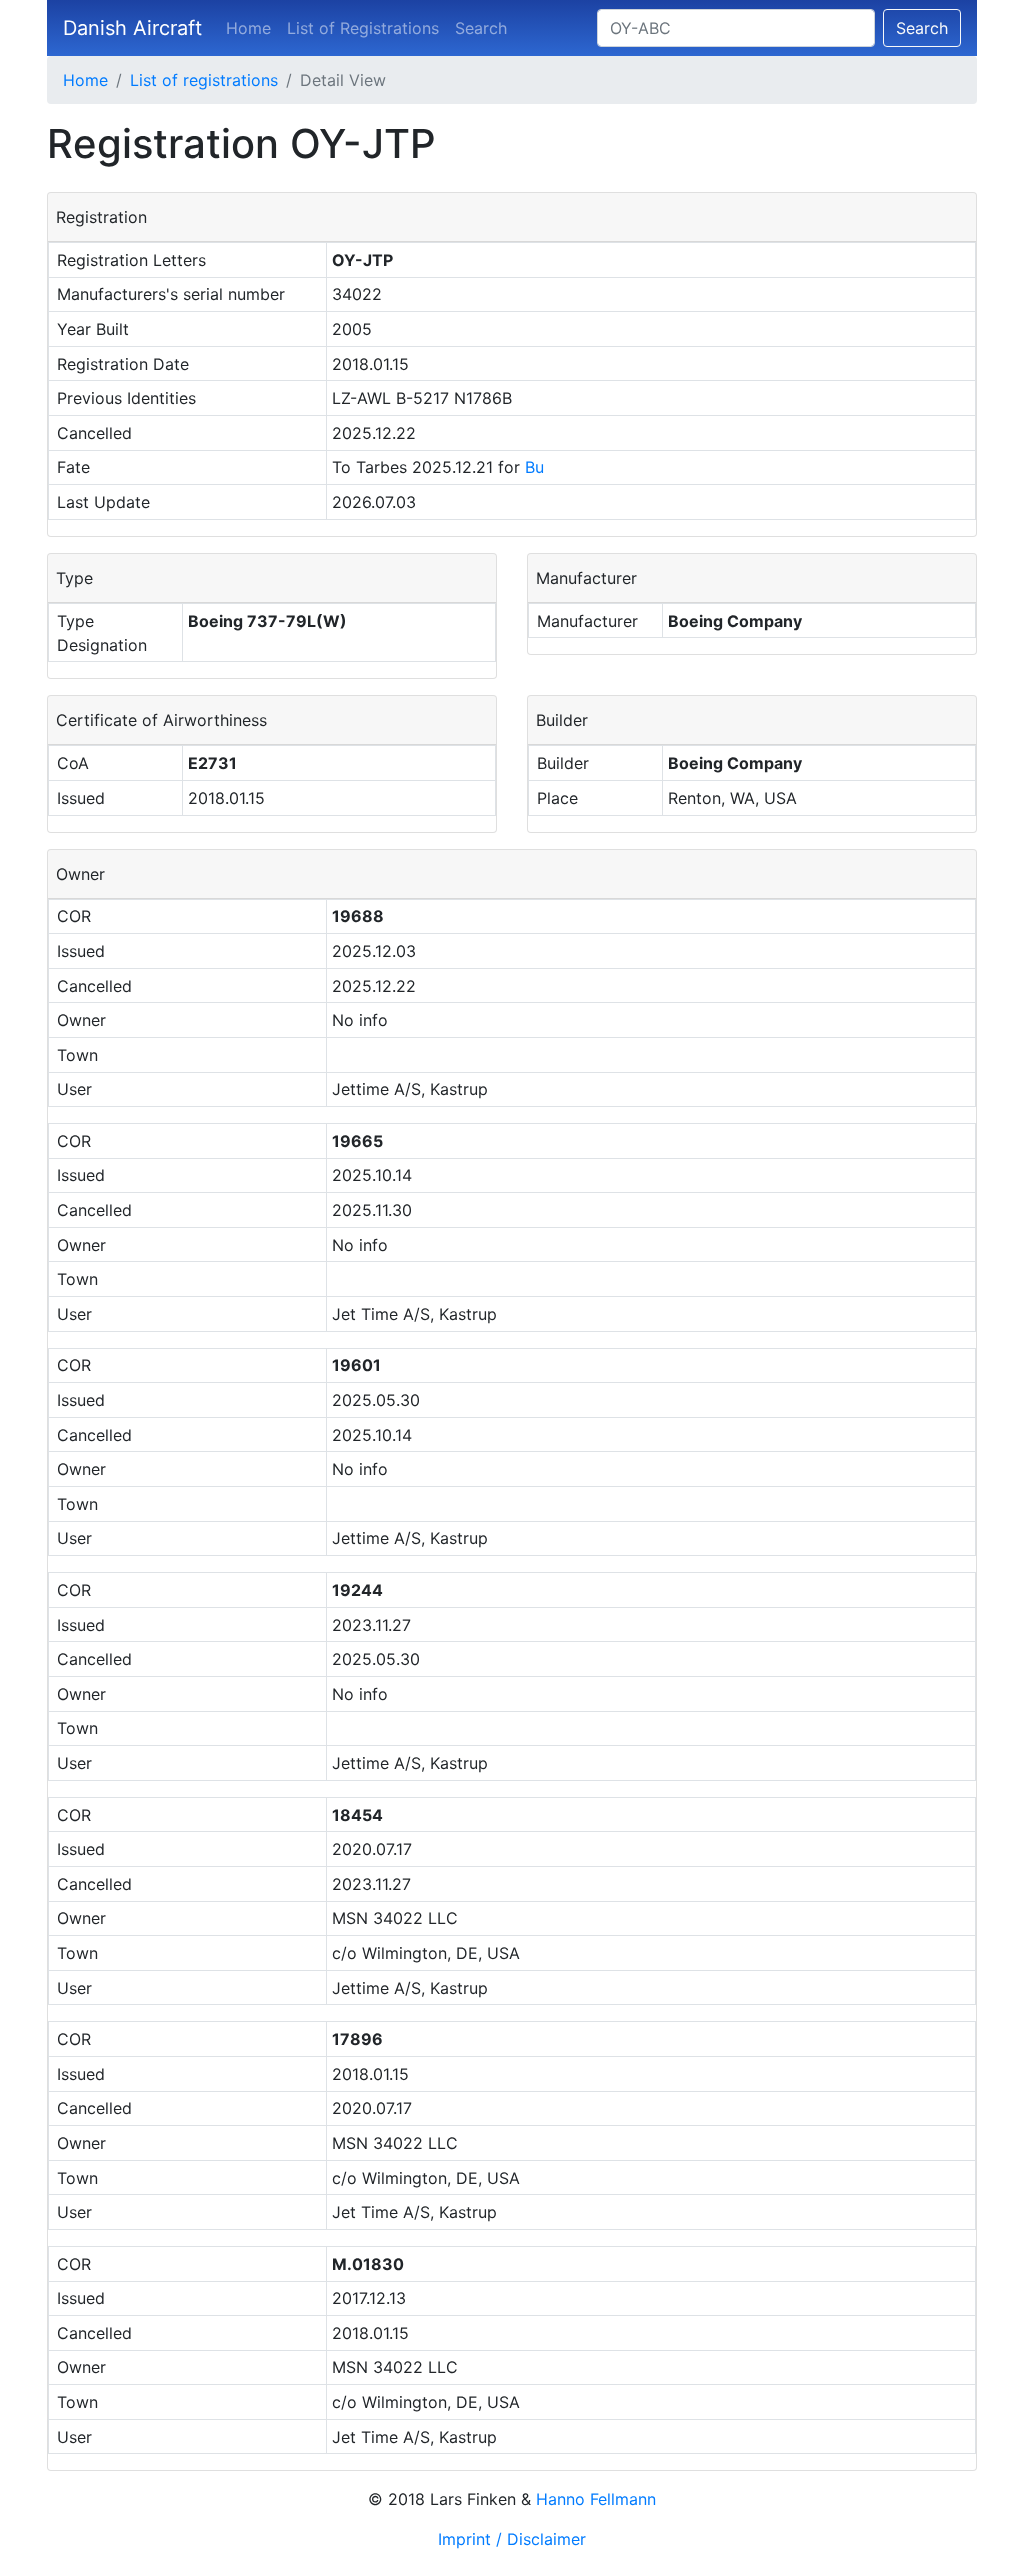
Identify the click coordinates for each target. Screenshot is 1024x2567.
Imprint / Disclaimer (512, 2539)
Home (248, 28)
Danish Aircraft (132, 28)
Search (481, 28)
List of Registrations (363, 28)
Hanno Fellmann (596, 2499)
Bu (534, 467)
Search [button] (922, 28)
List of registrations (204, 80)
